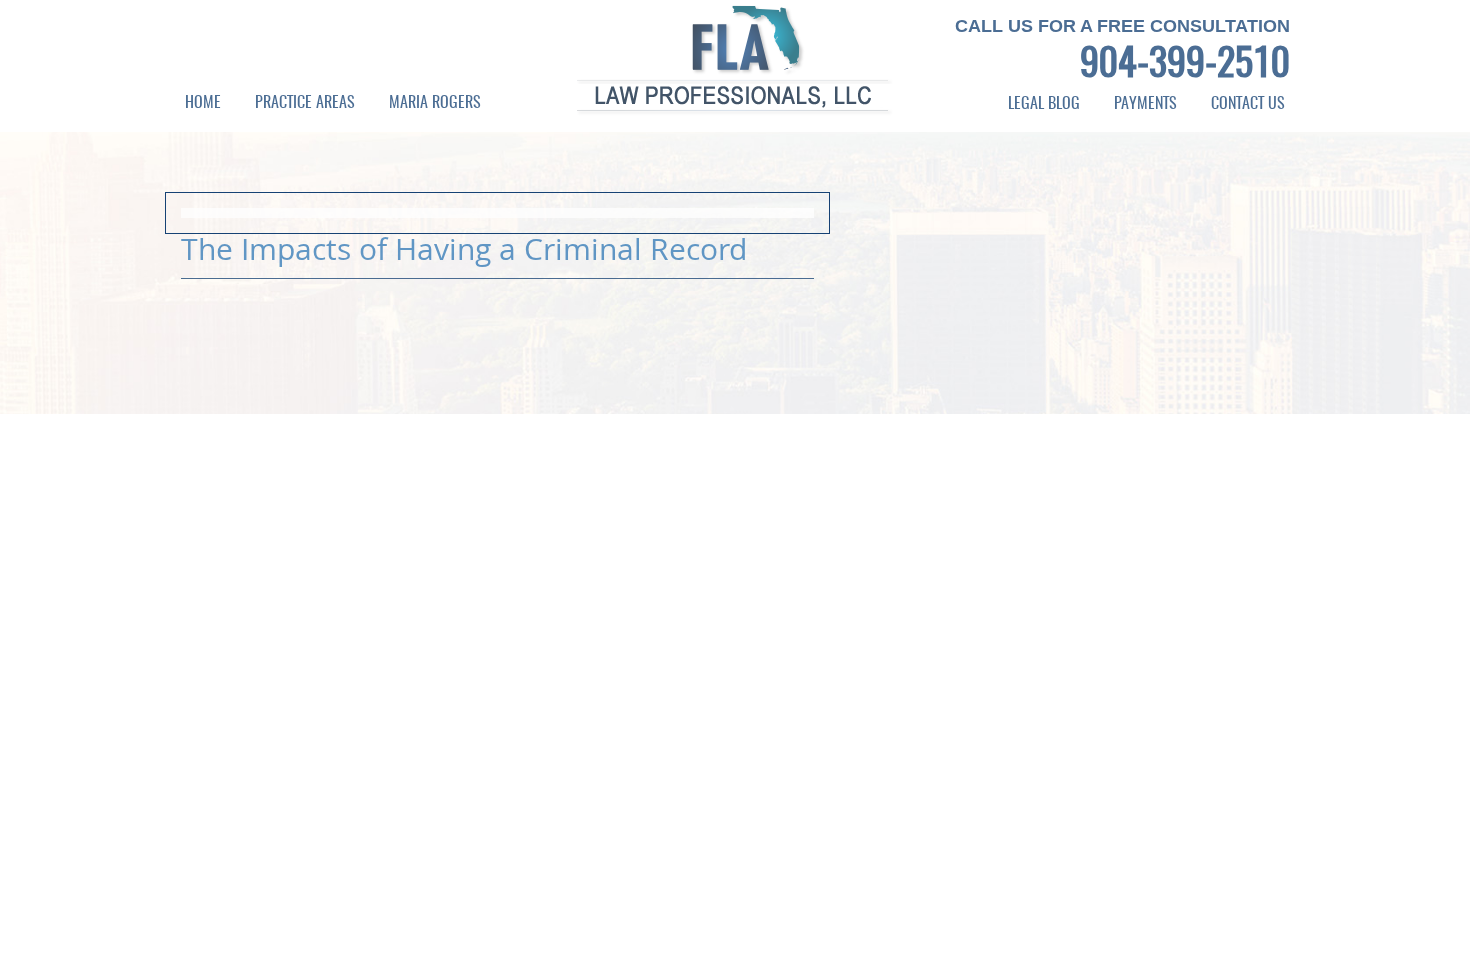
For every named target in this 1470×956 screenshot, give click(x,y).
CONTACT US (1248, 104)
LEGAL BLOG (1044, 104)
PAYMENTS (1145, 104)
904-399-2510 (1185, 66)
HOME (203, 103)
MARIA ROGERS (435, 103)
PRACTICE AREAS (305, 103)
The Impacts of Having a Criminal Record (464, 249)
